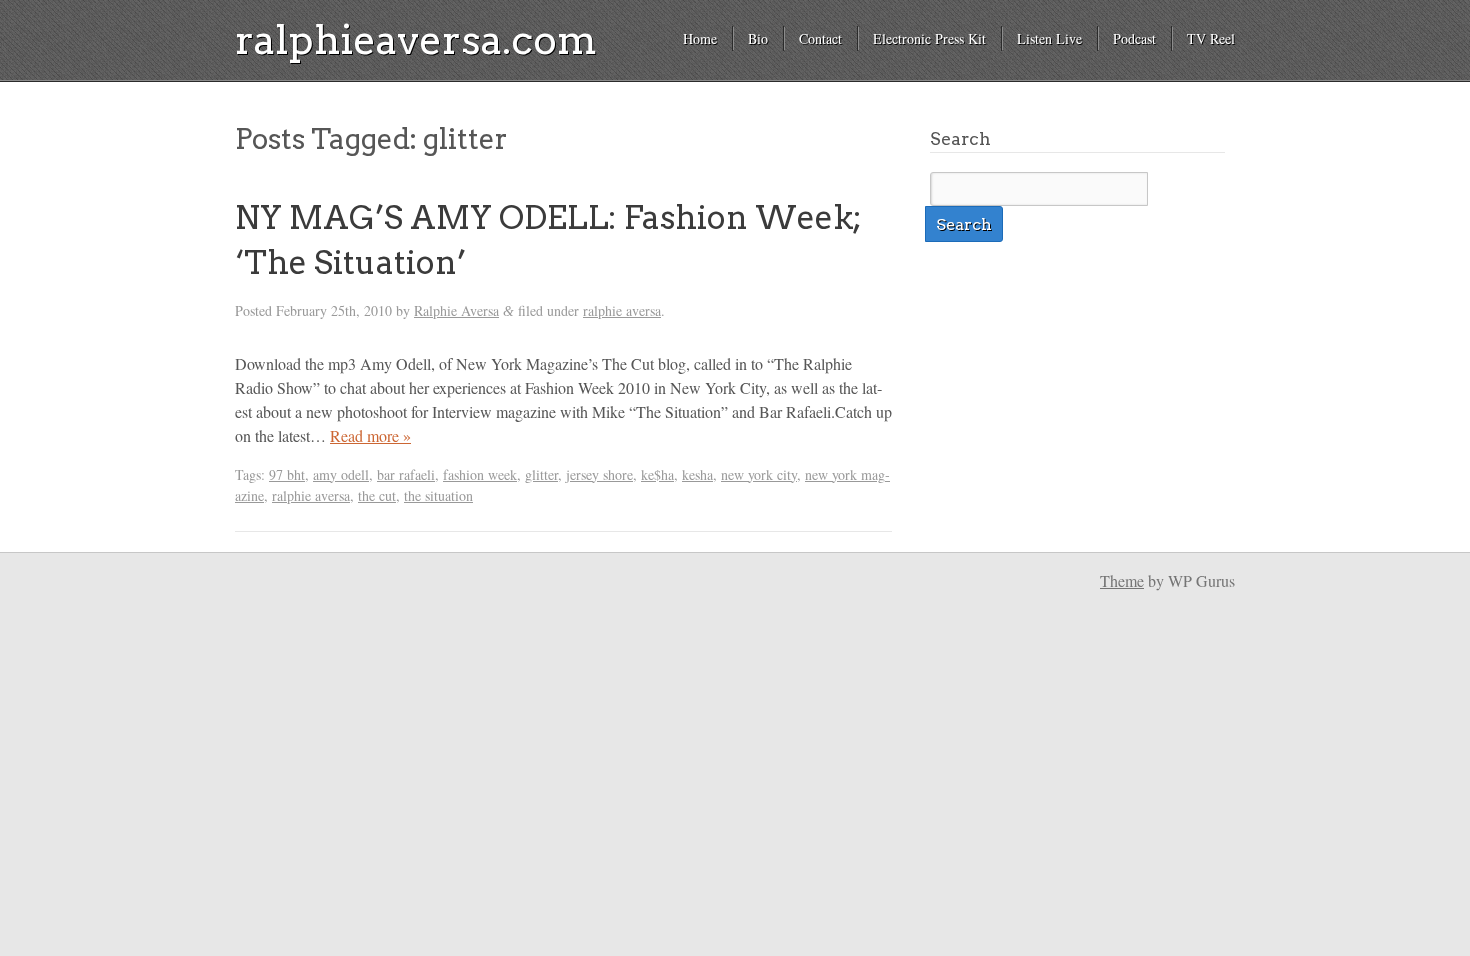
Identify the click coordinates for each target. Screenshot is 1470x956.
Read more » (370, 435)
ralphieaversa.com (416, 40)
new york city (759, 474)
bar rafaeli (406, 474)
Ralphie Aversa (456, 310)
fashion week (480, 474)
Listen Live (1049, 38)
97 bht (287, 474)
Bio (758, 38)
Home (700, 38)
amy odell (341, 474)
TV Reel (1211, 38)
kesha (697, 474)
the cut (377, 495)
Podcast (1134, 38)
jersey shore (599, 474)
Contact (820, 38)
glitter (541, 474)
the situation (438, 495)
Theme (1122, 580)
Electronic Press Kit (929, 38)
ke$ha (657, 474)
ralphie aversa (622, 310)
